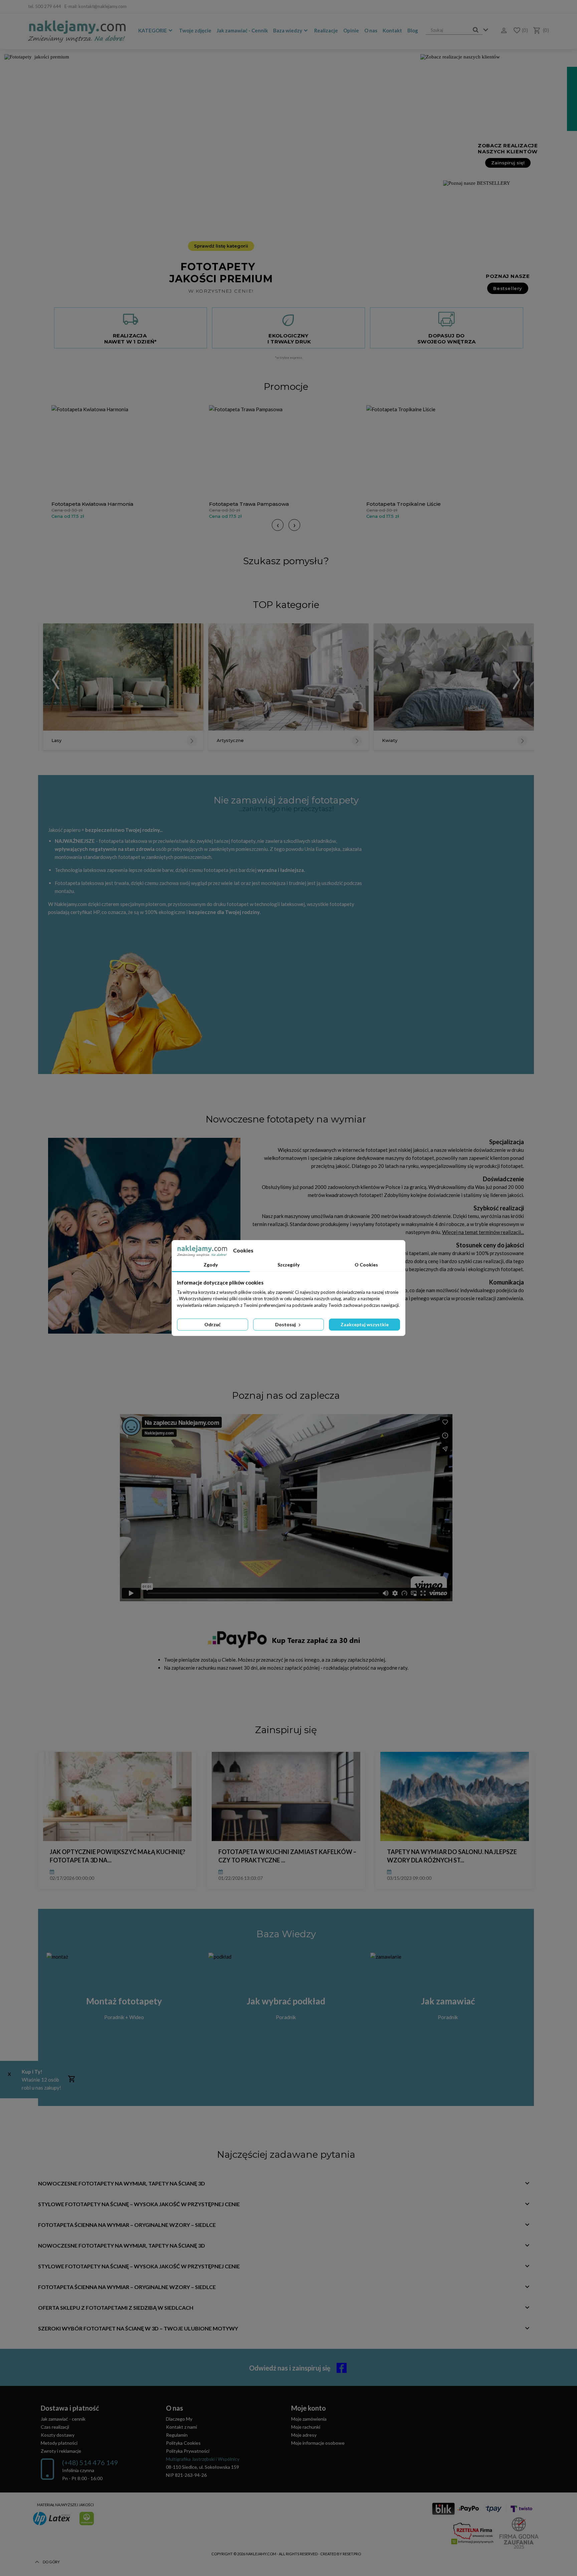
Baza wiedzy (288, 30)
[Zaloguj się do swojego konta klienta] (502, 31)
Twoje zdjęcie (195, 30)
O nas (371, 30)
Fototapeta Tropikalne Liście (404, 504)
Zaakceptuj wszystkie (365, 1324)
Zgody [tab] (211, 1265)
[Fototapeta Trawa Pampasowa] (286, 451)
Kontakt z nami (181, 2427)
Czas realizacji (55, 2427)
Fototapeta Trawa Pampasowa (249, 504)
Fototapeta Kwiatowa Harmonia (92, 504)
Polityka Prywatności (188, 2451)
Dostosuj (286, 1324)
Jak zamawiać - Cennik (242, 30)
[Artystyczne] (288, 677)
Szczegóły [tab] (288, 1265)
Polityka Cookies (183, 2443)
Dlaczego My (179, 2419)
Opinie (351, 30)
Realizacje (326, 30)
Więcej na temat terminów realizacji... (483, 1232)
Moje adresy (304, 2435)
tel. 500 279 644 (45, 6)
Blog (413, 30)
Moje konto (309, 2408)
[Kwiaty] (454, 677)
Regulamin (177, 2435)
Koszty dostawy (58, 2435)
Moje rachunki (306, 2427)
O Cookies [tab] (366, 1265)
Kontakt (392, 30)
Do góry (51, 2562)
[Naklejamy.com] (77, 31)
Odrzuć (213, 1324)
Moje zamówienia (309, 2419)
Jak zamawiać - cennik (63, 2419)
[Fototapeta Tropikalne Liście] (443, 451)
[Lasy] (123, 677)
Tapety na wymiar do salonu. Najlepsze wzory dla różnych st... (452, 1856)
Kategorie (153, 30)
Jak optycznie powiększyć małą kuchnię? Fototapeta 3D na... (118, 1856)
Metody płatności (59, 2443)
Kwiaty (390, 740)
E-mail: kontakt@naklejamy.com (95, 6)
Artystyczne (230, 740)
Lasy (56, 740)
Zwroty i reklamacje (61, 2451)
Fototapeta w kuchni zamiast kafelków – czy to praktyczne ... (287, 1856)
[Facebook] (545, 7)
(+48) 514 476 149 (90, 2462)
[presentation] (278, 525)
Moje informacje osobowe (318, 2443)
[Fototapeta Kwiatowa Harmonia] (129, 451)
